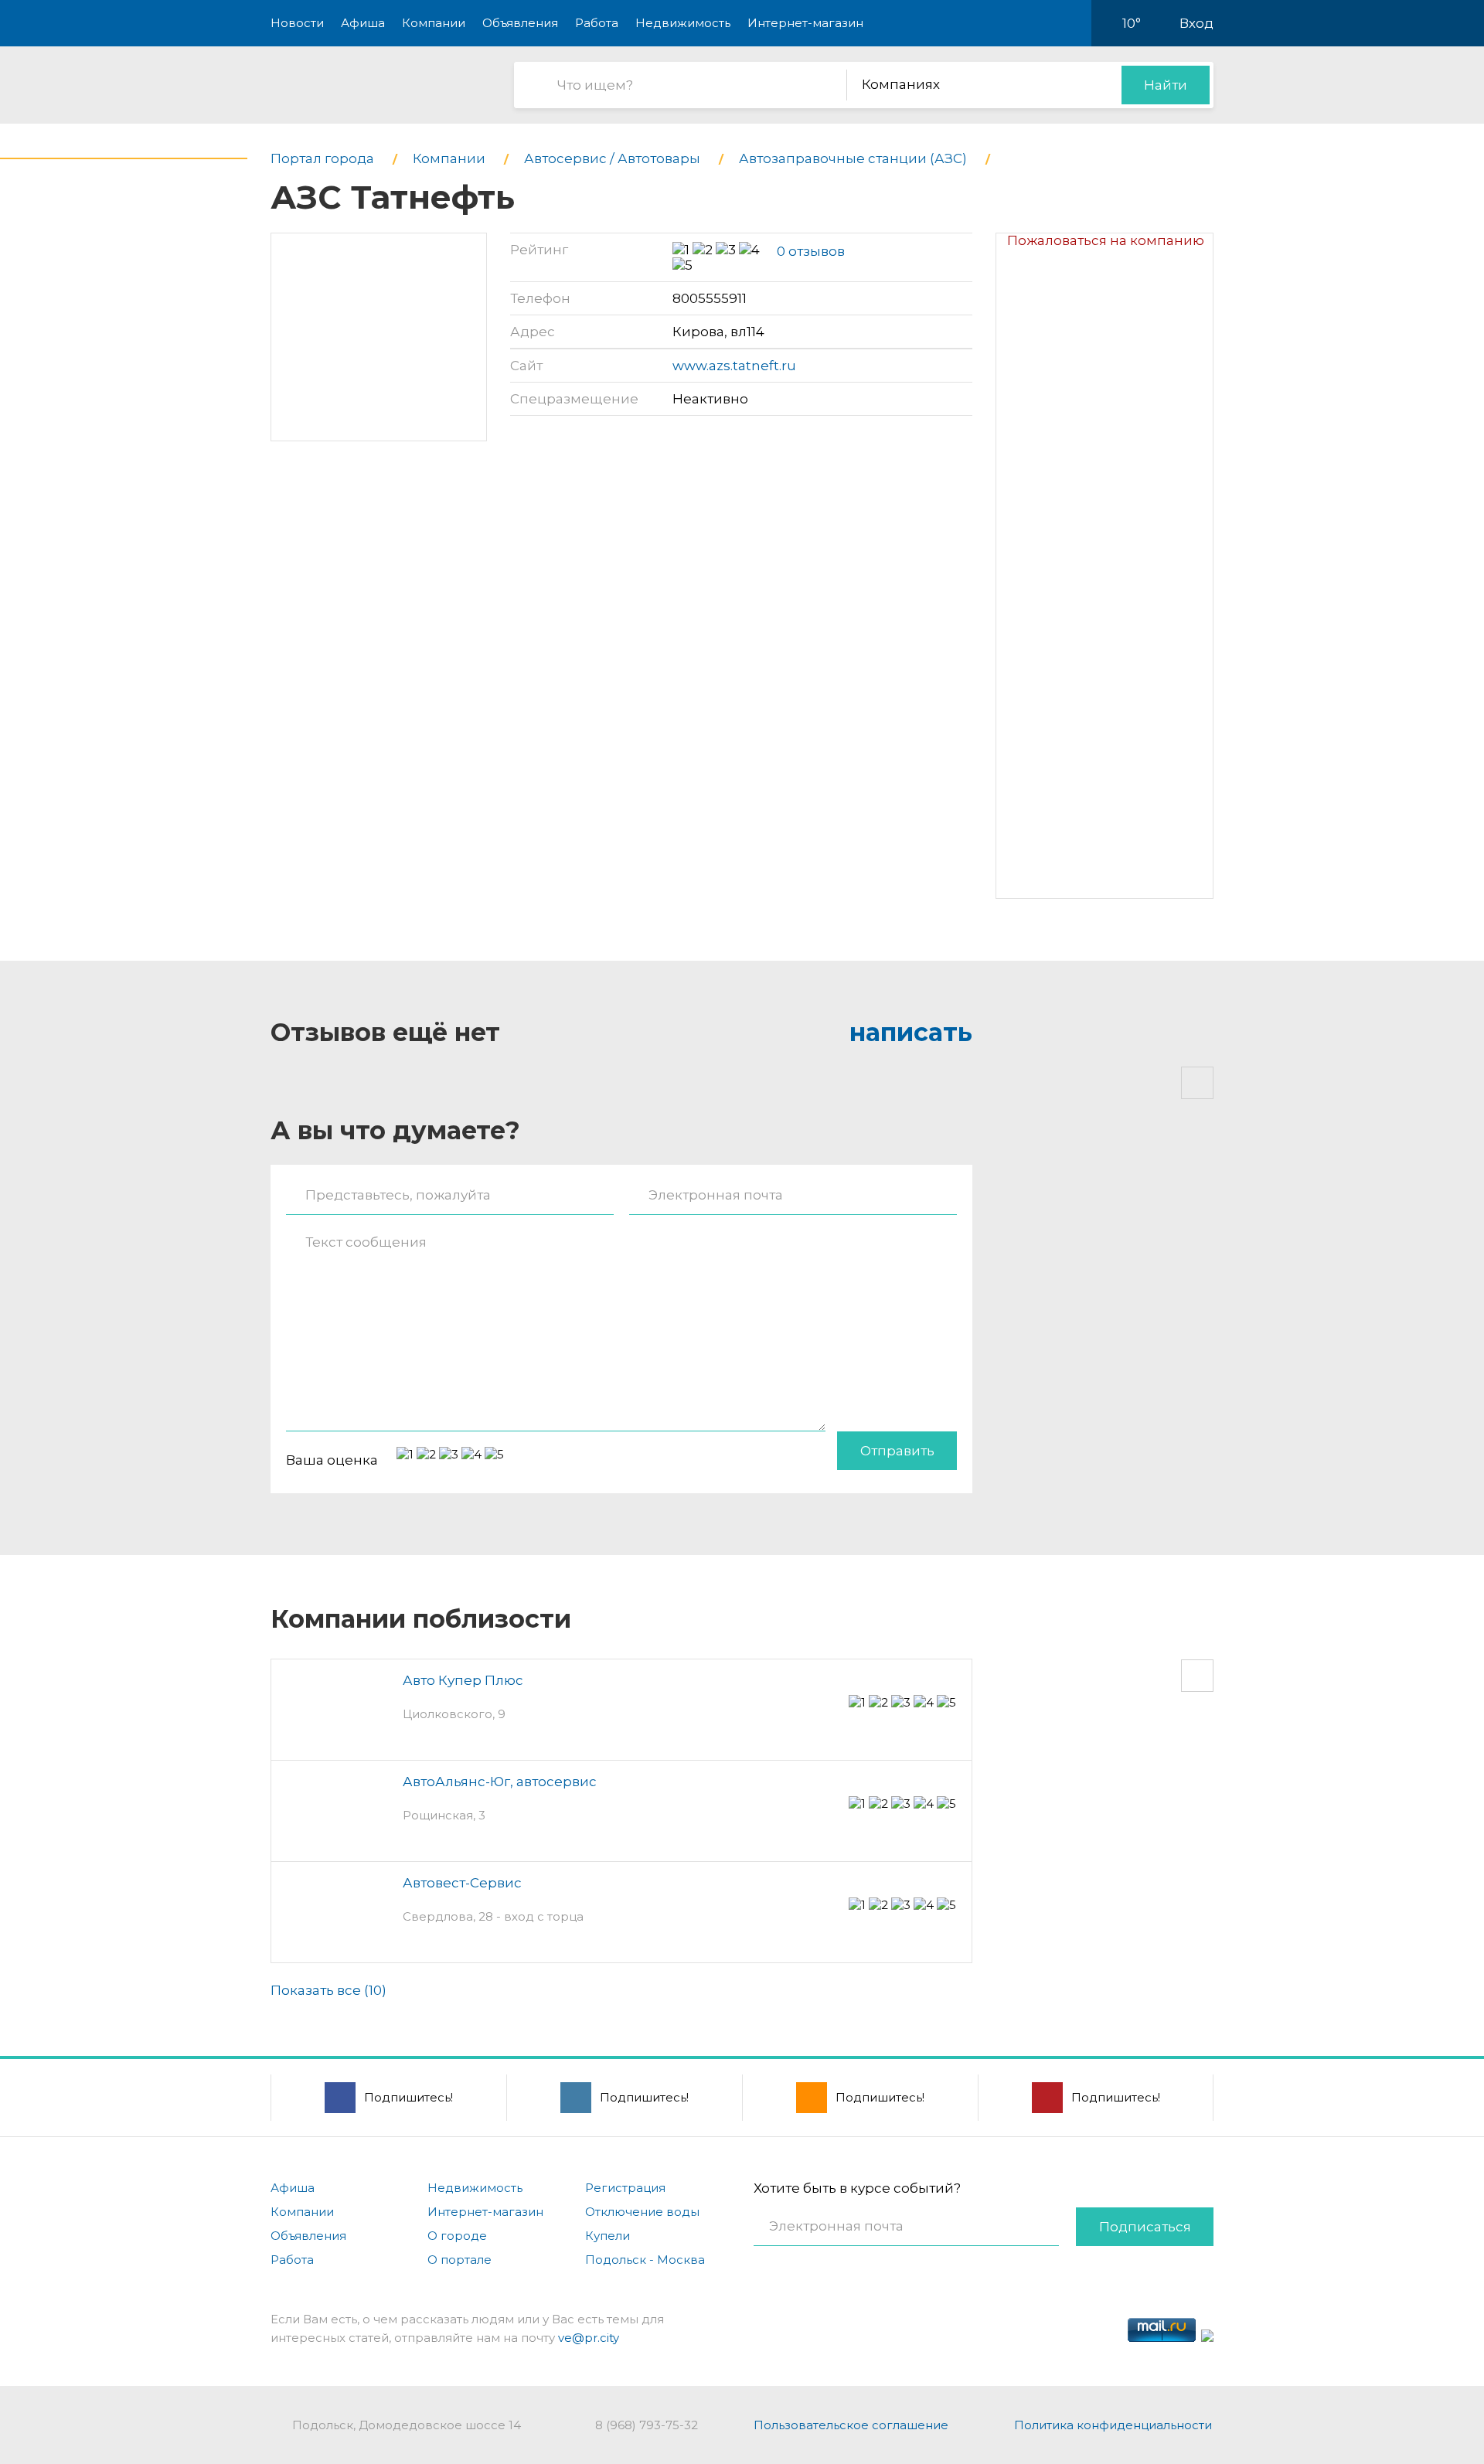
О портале (459, 2260)
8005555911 (710, 298)
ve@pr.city (589, 2338)
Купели (608, 2236)
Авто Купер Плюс (463, 1680)
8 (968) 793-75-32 (647, 2425)
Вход (1196, 23)
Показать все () (328, 1990)
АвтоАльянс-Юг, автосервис (500, 1782)
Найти (1166, 85)
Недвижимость (683, 23)
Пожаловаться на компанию (1106, 240)
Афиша (363, 23)
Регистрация (625, 2188)
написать (911, 1032)
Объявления (520, 23)
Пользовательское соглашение (851, 2425)
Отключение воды (642, 2212)
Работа (597, 23)
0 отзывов (811, 251)
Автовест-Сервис (462, 1883)
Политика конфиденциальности (1113, 2425)
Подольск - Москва (645, 2260)
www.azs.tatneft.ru (734, 366)
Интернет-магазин (805, 23)
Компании (434, 23)
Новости (297, 23)
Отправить (897, 1451)
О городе (457, 2236)
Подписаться (1145, 2227)
